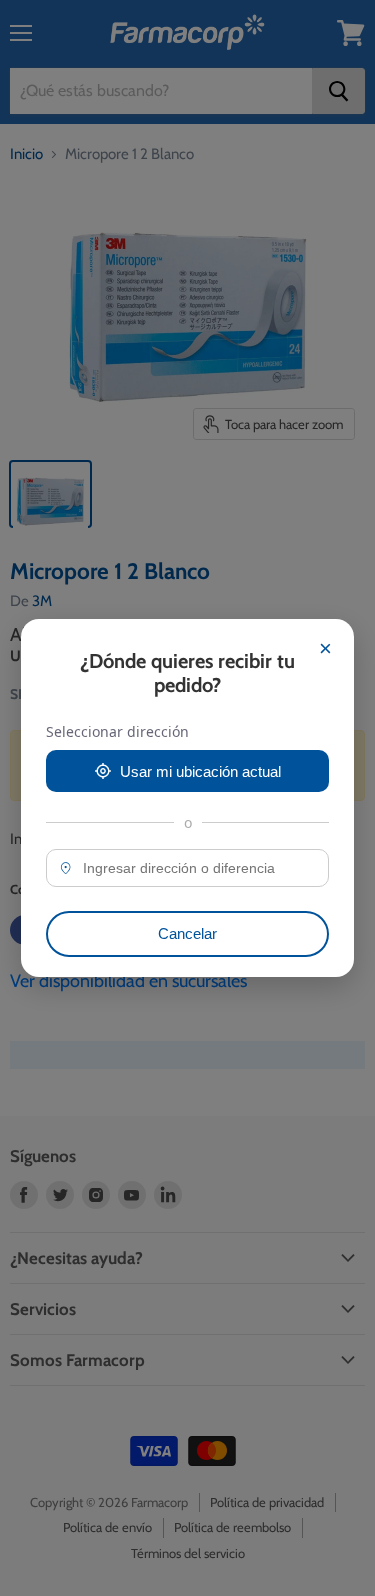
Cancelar (187, 933)
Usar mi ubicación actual (200, 771)
